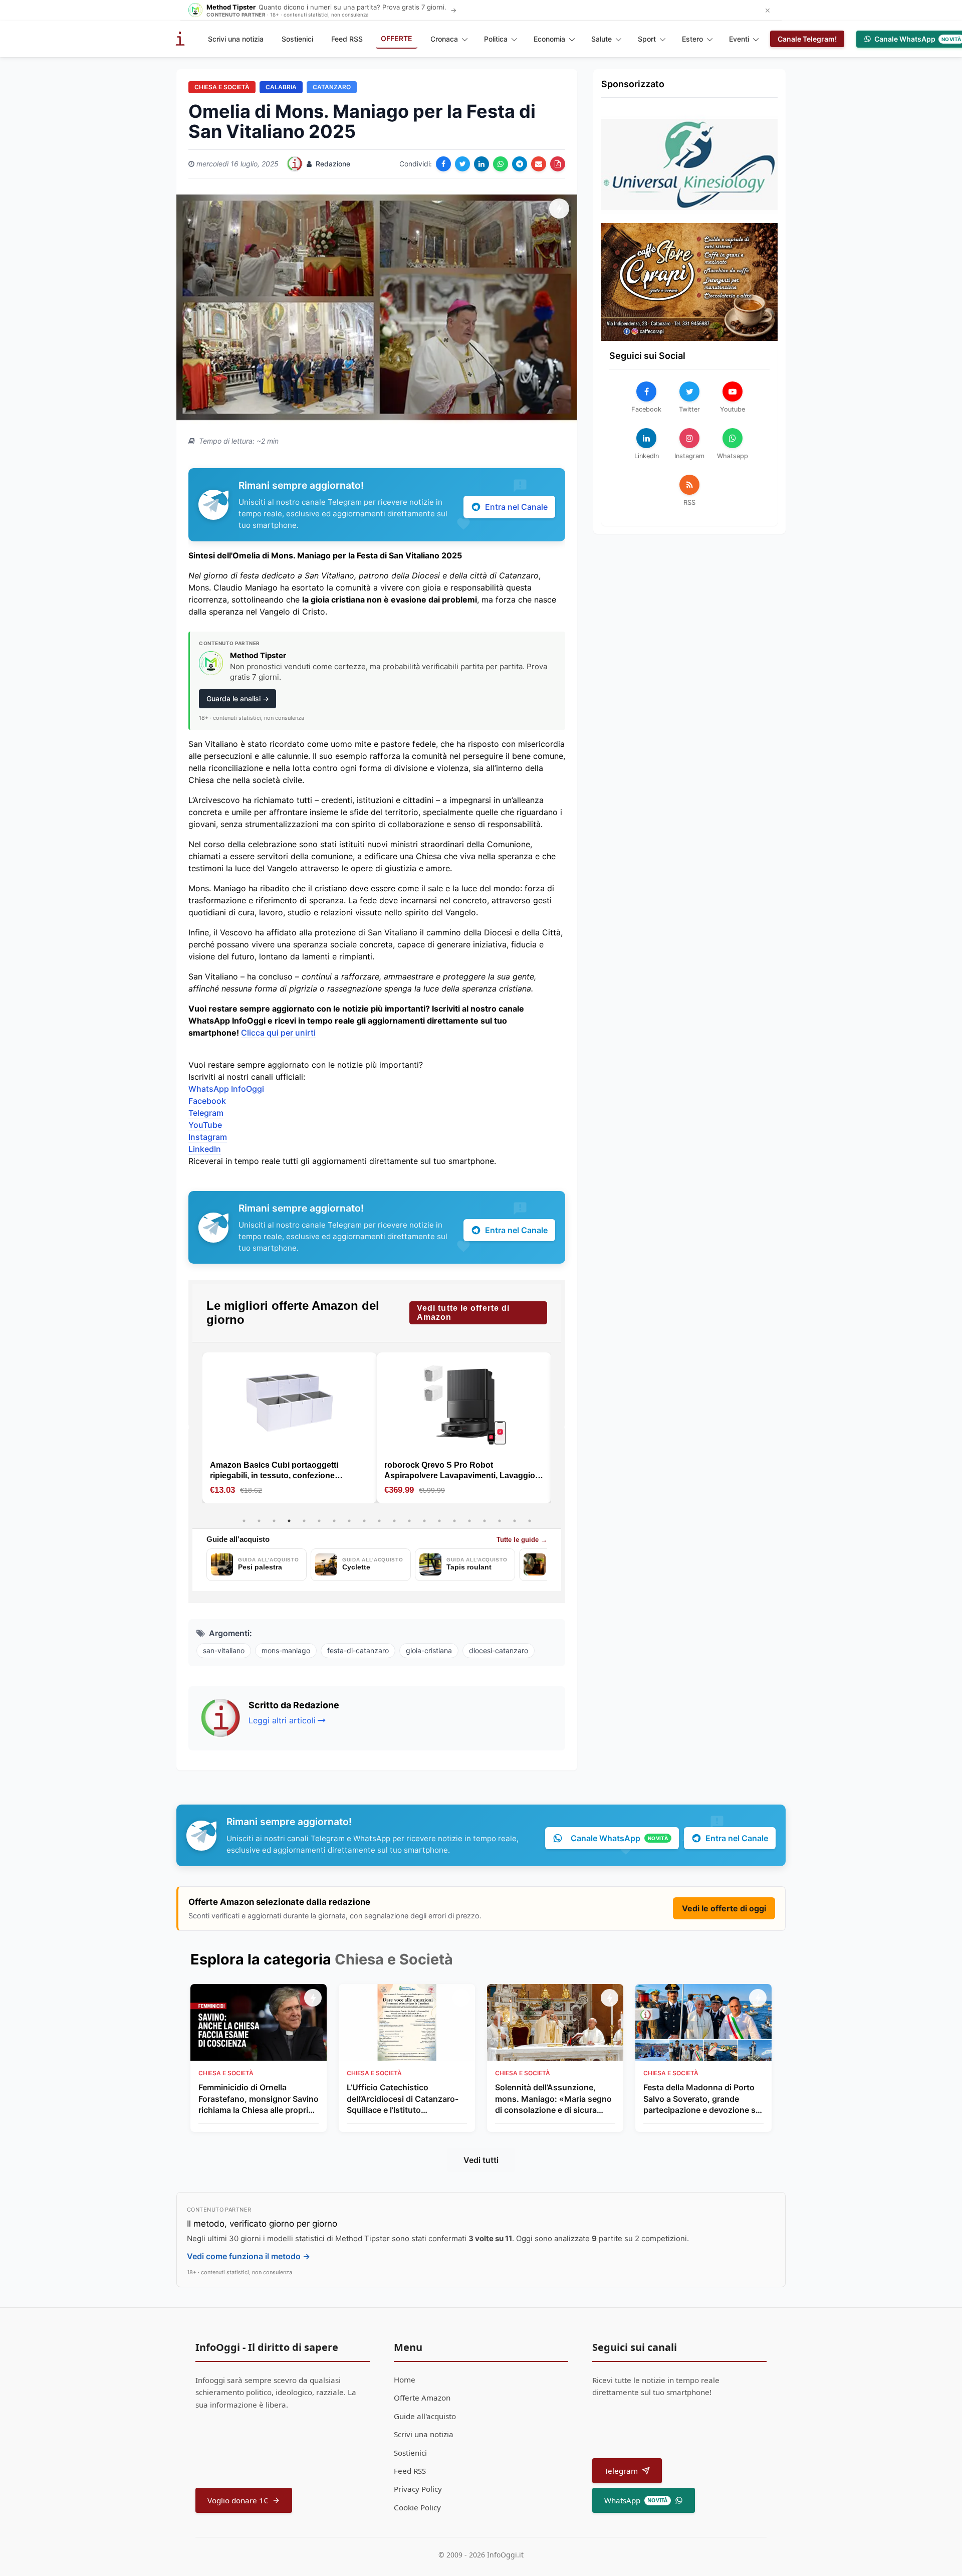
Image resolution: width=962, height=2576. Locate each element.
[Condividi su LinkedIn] (482, 164)
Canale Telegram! (807, 39)
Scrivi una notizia (236, 39)
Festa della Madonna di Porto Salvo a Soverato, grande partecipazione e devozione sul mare (703, 2099)
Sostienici (297, 39)
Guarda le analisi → (238, 699)
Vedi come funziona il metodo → (249, 2256)
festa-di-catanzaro (358, 1650)
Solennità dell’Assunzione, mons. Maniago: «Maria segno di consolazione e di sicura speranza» (553, 2099)
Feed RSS (347, 39)
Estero (692, 39)
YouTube (205, 1125)
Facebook (207, 1101)
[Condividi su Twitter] (462, 164)
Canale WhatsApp (619, 1838)
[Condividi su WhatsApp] (501, 164)
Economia (549, 39)
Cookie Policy (417, 2507)
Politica (496, 39)
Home (405, 2380)
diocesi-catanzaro (499, 1650)
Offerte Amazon (422, 2398)
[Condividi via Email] (539, 164)
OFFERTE (397, 38)
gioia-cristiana (429, 1650)
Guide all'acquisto (425, 2416)
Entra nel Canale (516, 507)
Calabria (281, 87)
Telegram (206, 1113)
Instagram (208, 1137)
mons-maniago (286, 1650)
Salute (602, 39)
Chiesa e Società (222, 87)
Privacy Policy (418, 2489)
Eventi (739, 39)
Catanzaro (332, 87)
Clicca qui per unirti (278, 1033)
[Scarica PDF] (558, 164)
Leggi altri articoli (282, 1720)
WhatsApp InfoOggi (226, 1089)
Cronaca (444, 39)
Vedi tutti (481, 2160)
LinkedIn (205, 1149)
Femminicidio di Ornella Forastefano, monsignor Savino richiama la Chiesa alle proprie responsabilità (259, 2099)
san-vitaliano (224, 1650)
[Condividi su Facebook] (443, 164)
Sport (647, 39)
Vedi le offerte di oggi (724, 1908)
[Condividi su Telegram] (520, 164)
